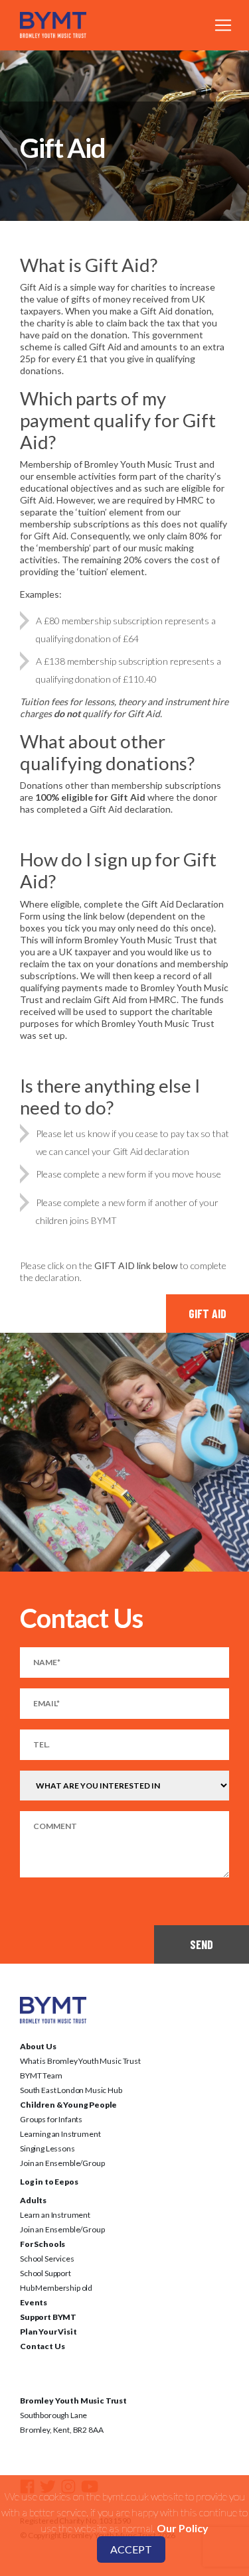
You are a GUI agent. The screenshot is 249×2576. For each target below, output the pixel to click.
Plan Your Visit (48, 2332)
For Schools (42, 2244)
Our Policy (183, 2528)
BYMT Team (41, 2075)
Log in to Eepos (49, 2182)
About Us (38, 2046)
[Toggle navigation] (223, 25)
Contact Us (42, 2346)
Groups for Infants (51, 2119)
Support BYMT (48, 2317)
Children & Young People (68, 2105)
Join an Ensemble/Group (62, 2163)
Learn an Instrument (55, 2215)
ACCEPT (131, 2549)
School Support (45, 2273)
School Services (47, 2259)
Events (34, 2302)
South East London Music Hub (71, 2090)
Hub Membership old (56, 2288)
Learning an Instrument (60, 2134)
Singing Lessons (47, 2148)
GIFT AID (207, 1314)
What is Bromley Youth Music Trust (80, 2061)
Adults (33, 2200)
